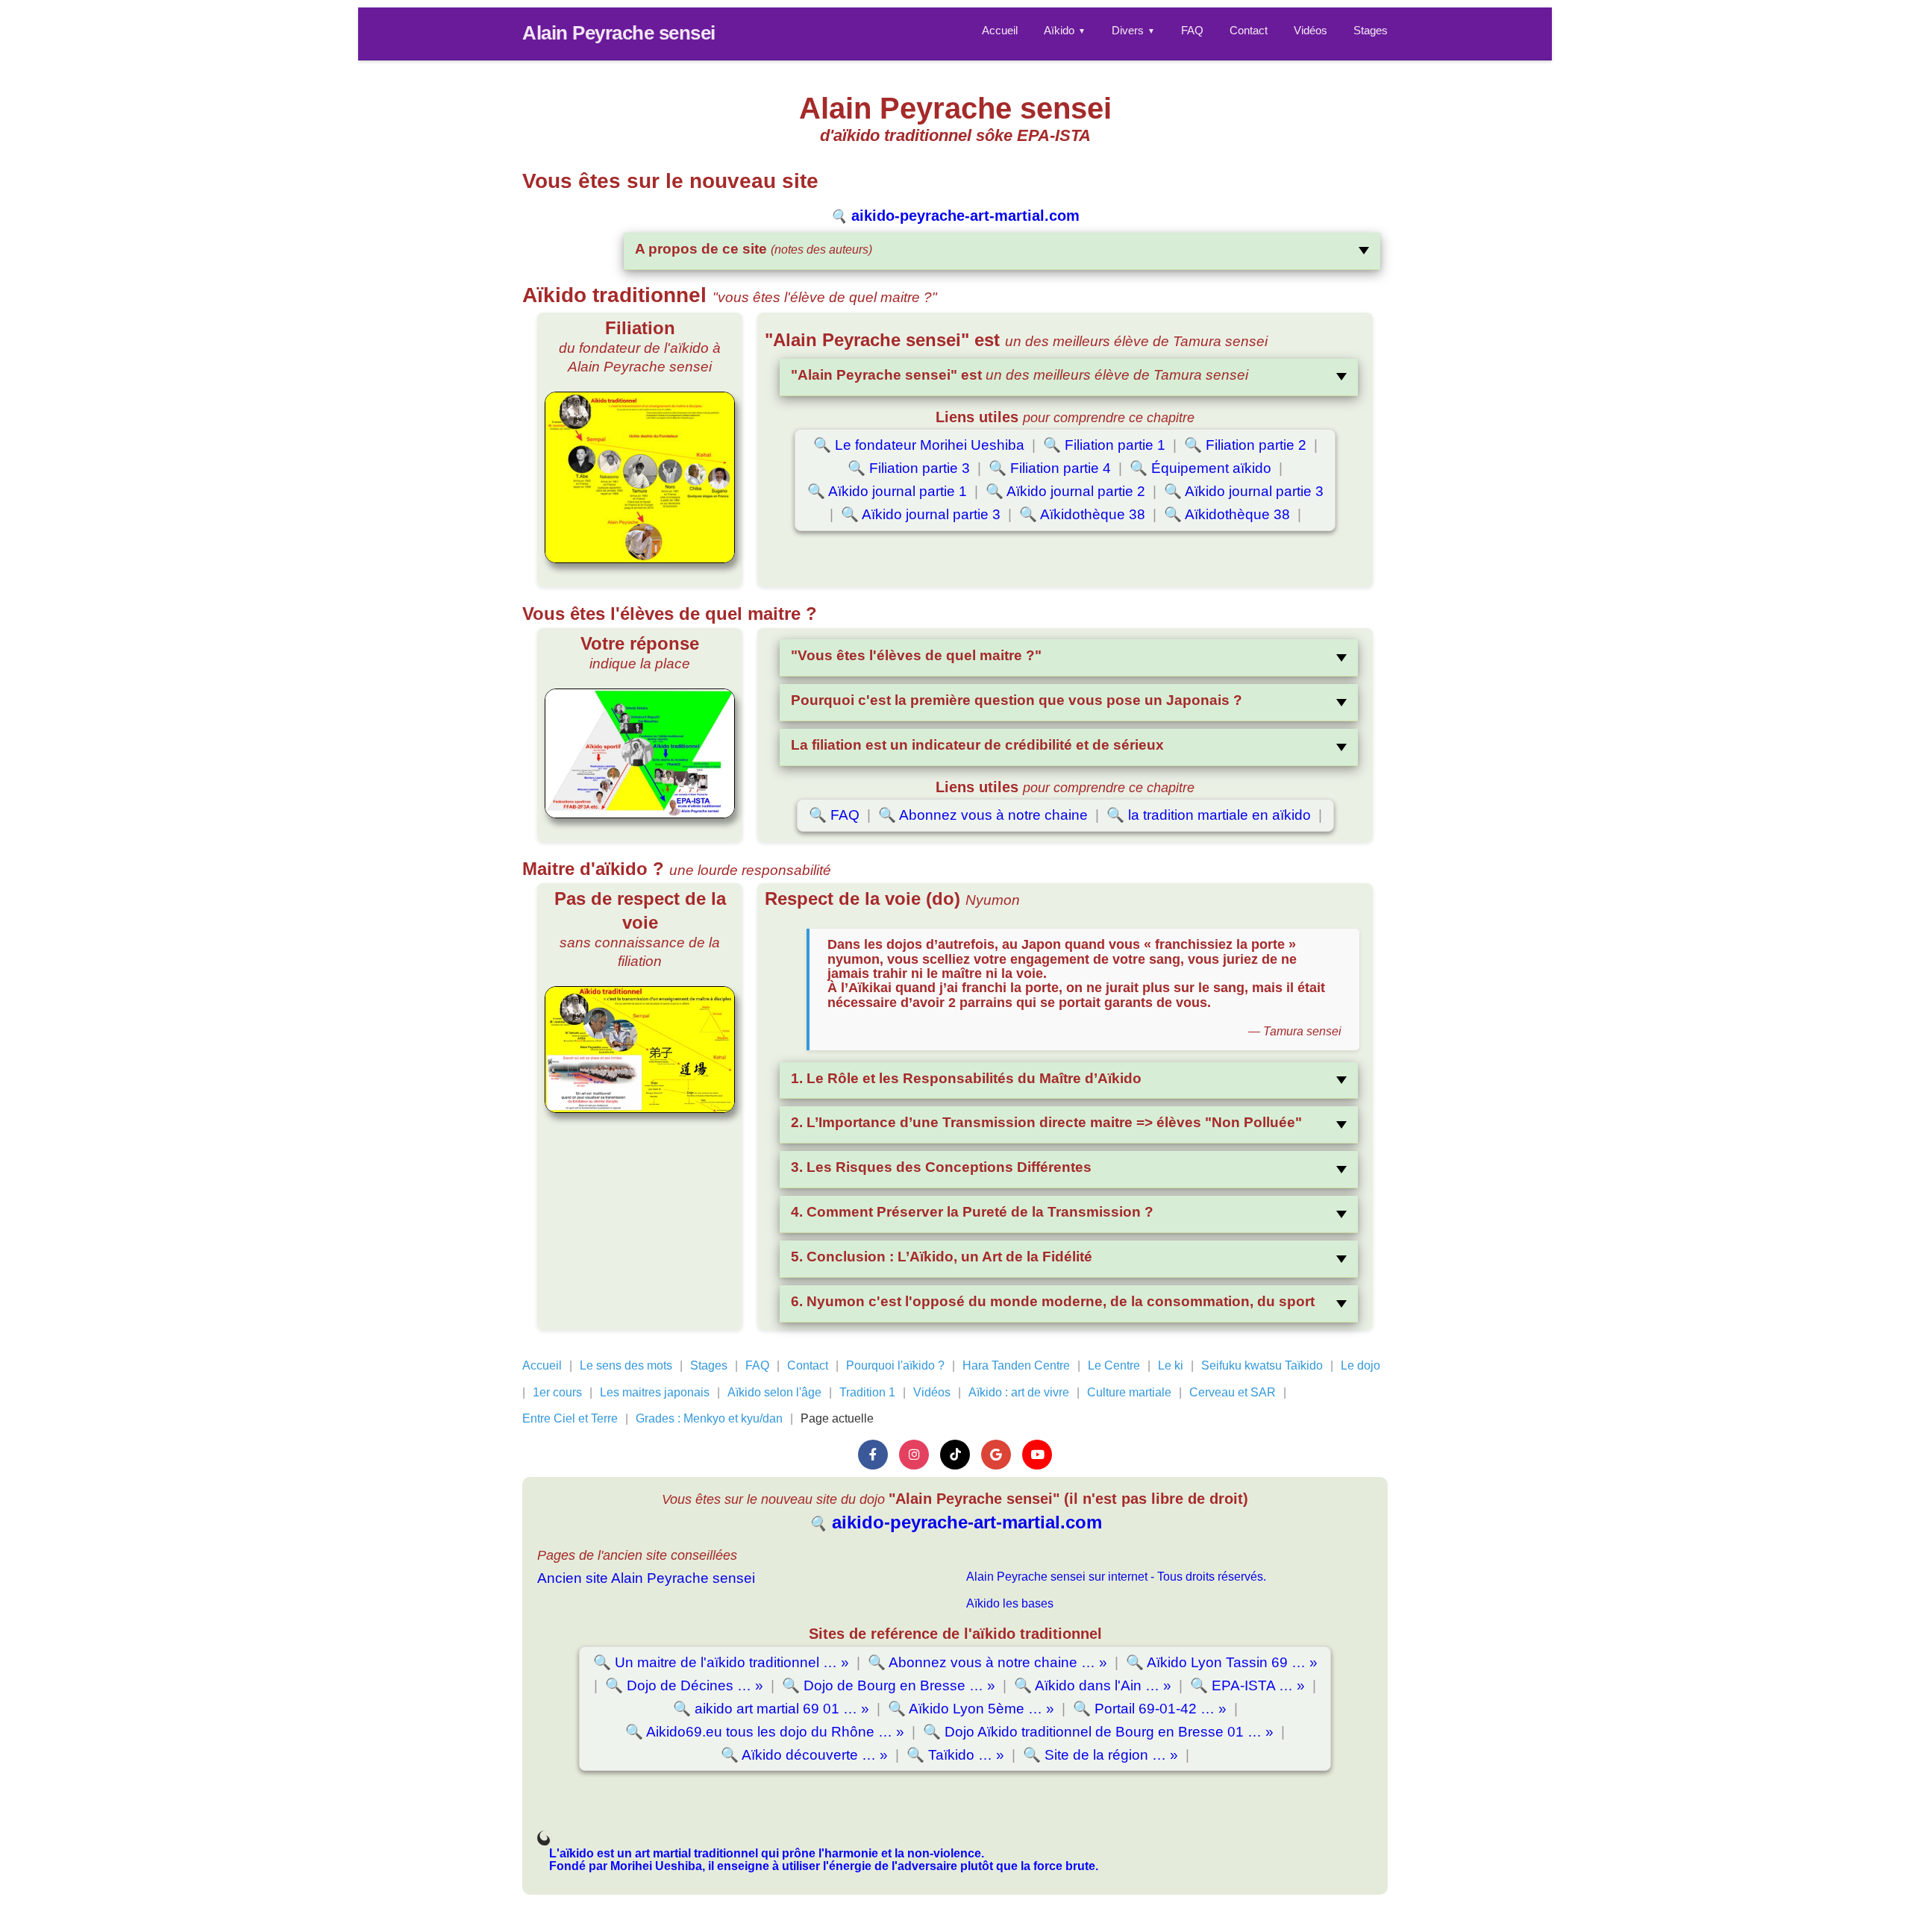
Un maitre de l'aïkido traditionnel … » (721, 1662)
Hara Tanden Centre (1016, 1365)
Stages (1371, 30)
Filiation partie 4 (1050, 468)
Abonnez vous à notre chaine (983, 815)
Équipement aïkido (1200, 468)
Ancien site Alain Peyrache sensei (646, 1578)
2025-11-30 (545, 1840)
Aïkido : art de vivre (1019, 1392)
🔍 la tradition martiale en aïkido (1209, 815)
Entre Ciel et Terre (570, 1418)
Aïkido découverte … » (804, 1755)
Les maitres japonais (655, 1392)
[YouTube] (1037, 1455)
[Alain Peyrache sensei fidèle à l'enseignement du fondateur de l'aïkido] (640, 753)
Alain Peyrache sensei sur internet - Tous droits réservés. (1116, 1577)
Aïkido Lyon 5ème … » (971, 1709)
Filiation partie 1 (1104, 445)
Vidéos (1311, 30)
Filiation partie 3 (909, 468)
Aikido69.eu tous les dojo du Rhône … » (765, 1732)
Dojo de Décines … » (684, 1685)
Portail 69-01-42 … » (1150, 1709)
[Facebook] (873, 1455)
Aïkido (1065, 30)
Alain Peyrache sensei (619, 33)
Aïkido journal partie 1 (887, 491)
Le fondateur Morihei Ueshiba (919, 445)
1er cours (557, 1392)
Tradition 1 (867, 1392)
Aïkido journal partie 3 (1244, 491)
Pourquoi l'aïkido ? (895, 1365)
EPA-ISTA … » (1247, 1685)
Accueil (1000, 30)
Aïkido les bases (1010, 1603)
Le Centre (1114, 1365)
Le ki (1171, 1365)
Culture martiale (1129, 1392)
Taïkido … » (955, 1755)
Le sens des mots (626, 1365)
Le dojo (1361, 1365)
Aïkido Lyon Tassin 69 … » (1222, 1662)
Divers (1133, 30)
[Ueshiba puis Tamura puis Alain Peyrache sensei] (640, 1050)
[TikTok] (955, 1455)
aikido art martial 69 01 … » (771, 1709)
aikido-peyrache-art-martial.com (955, 216)
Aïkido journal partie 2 (1065, 491)
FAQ (1192, 30)
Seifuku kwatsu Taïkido (1262, 1365)
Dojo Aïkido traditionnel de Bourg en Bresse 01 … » (1098, 1732)
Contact (1249, 30)
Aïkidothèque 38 (1082, 514)
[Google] (996, 1455)
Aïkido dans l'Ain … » (1093, 1685)
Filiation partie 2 (1245, 445)
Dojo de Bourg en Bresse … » (889, 1685)
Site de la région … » (1100, 1755)
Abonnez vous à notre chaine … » (987, 1662)
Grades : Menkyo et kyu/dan (709, 1418)
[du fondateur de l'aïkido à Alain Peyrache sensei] (640, 477)
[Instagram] (914, 1455)
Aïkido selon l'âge (774, 1392)
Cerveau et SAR (1233, 1392)
